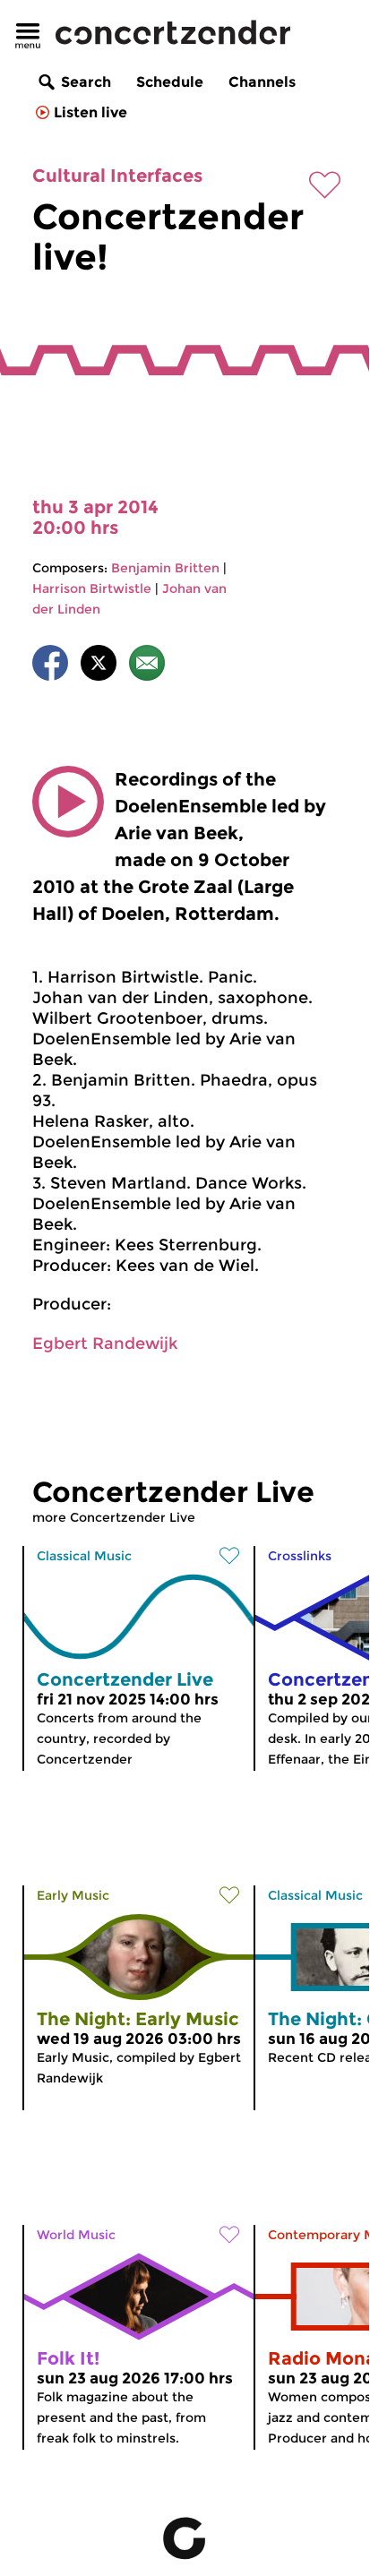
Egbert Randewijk (105, 1344)
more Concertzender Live (114, 1517)
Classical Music (84, 1556)
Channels (262, 82)
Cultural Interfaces (117, 176)
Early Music (73, 1895)
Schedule (170, 82)
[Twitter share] (99, 666)
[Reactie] (147, 666)
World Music (76, 2235)
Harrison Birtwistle (92, 588)
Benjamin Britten (165, 568)
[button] (68, 802)
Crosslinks (300, 1556)
